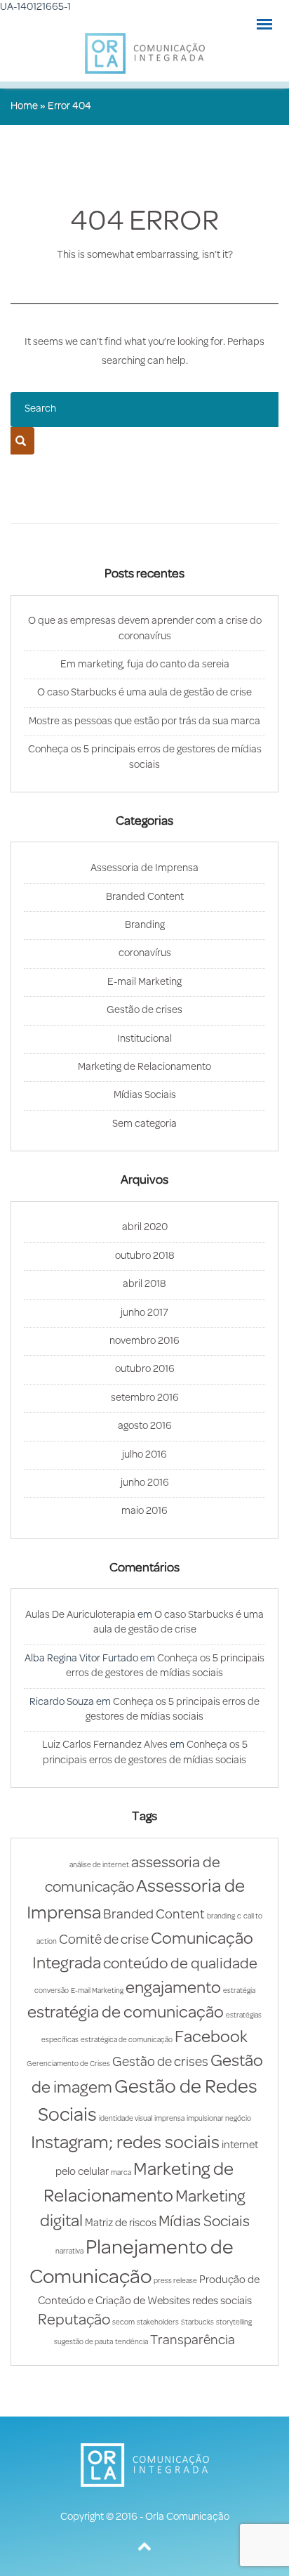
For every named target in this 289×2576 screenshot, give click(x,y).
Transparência (193, 2341)
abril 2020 (145, 1228)
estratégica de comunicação (127, 2040)
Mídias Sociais (145, 1096)
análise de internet (99, 1865)
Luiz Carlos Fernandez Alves (105, 1745)
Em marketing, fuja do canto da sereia (145, 665)
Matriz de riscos (121, 2223)
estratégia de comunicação (126, 2013)
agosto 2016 (145, 1426)
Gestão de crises (144, 1011)
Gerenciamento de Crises (68, 2064)
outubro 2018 (145, 1256)
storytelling (234, 2323)
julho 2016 (144, 1455)
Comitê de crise (104, 1941)
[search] (21, 441)
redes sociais (222, 2301)
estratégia (239, 1991)
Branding (145, 926)
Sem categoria (144, 1124)
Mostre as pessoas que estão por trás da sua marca (144, 722)
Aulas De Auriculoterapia (80, 1615)
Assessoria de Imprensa (144, 869)
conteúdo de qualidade (180, 1964)
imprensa (169, 2119)
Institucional (144, 1039)
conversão (52, 1991)
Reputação (74, 2321)
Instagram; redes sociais (125, 2144)
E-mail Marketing (144, 982)
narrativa (69, 2252)
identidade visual (126, 2119)
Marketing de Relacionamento (144, 1067)
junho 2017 (144, 1313)
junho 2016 (145, 1483)
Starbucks (197, 2323)
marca (121, 2173)
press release (175, 2281)
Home (24, 106)
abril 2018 (144, 1284)
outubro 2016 (145, 1369)
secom (123, 2323)
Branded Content (145, 897)
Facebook (211, 2038)
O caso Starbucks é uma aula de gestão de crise (144, 693)
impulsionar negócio (219, 2119)
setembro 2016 (145, 1398)
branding (221, 1917)
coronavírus (145, 954)
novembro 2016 (144, 1341)
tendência (132, 2342)
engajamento (173, 1989)
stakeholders (158, 2323)
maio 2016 (144, 1511)
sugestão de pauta (83, 2342)
